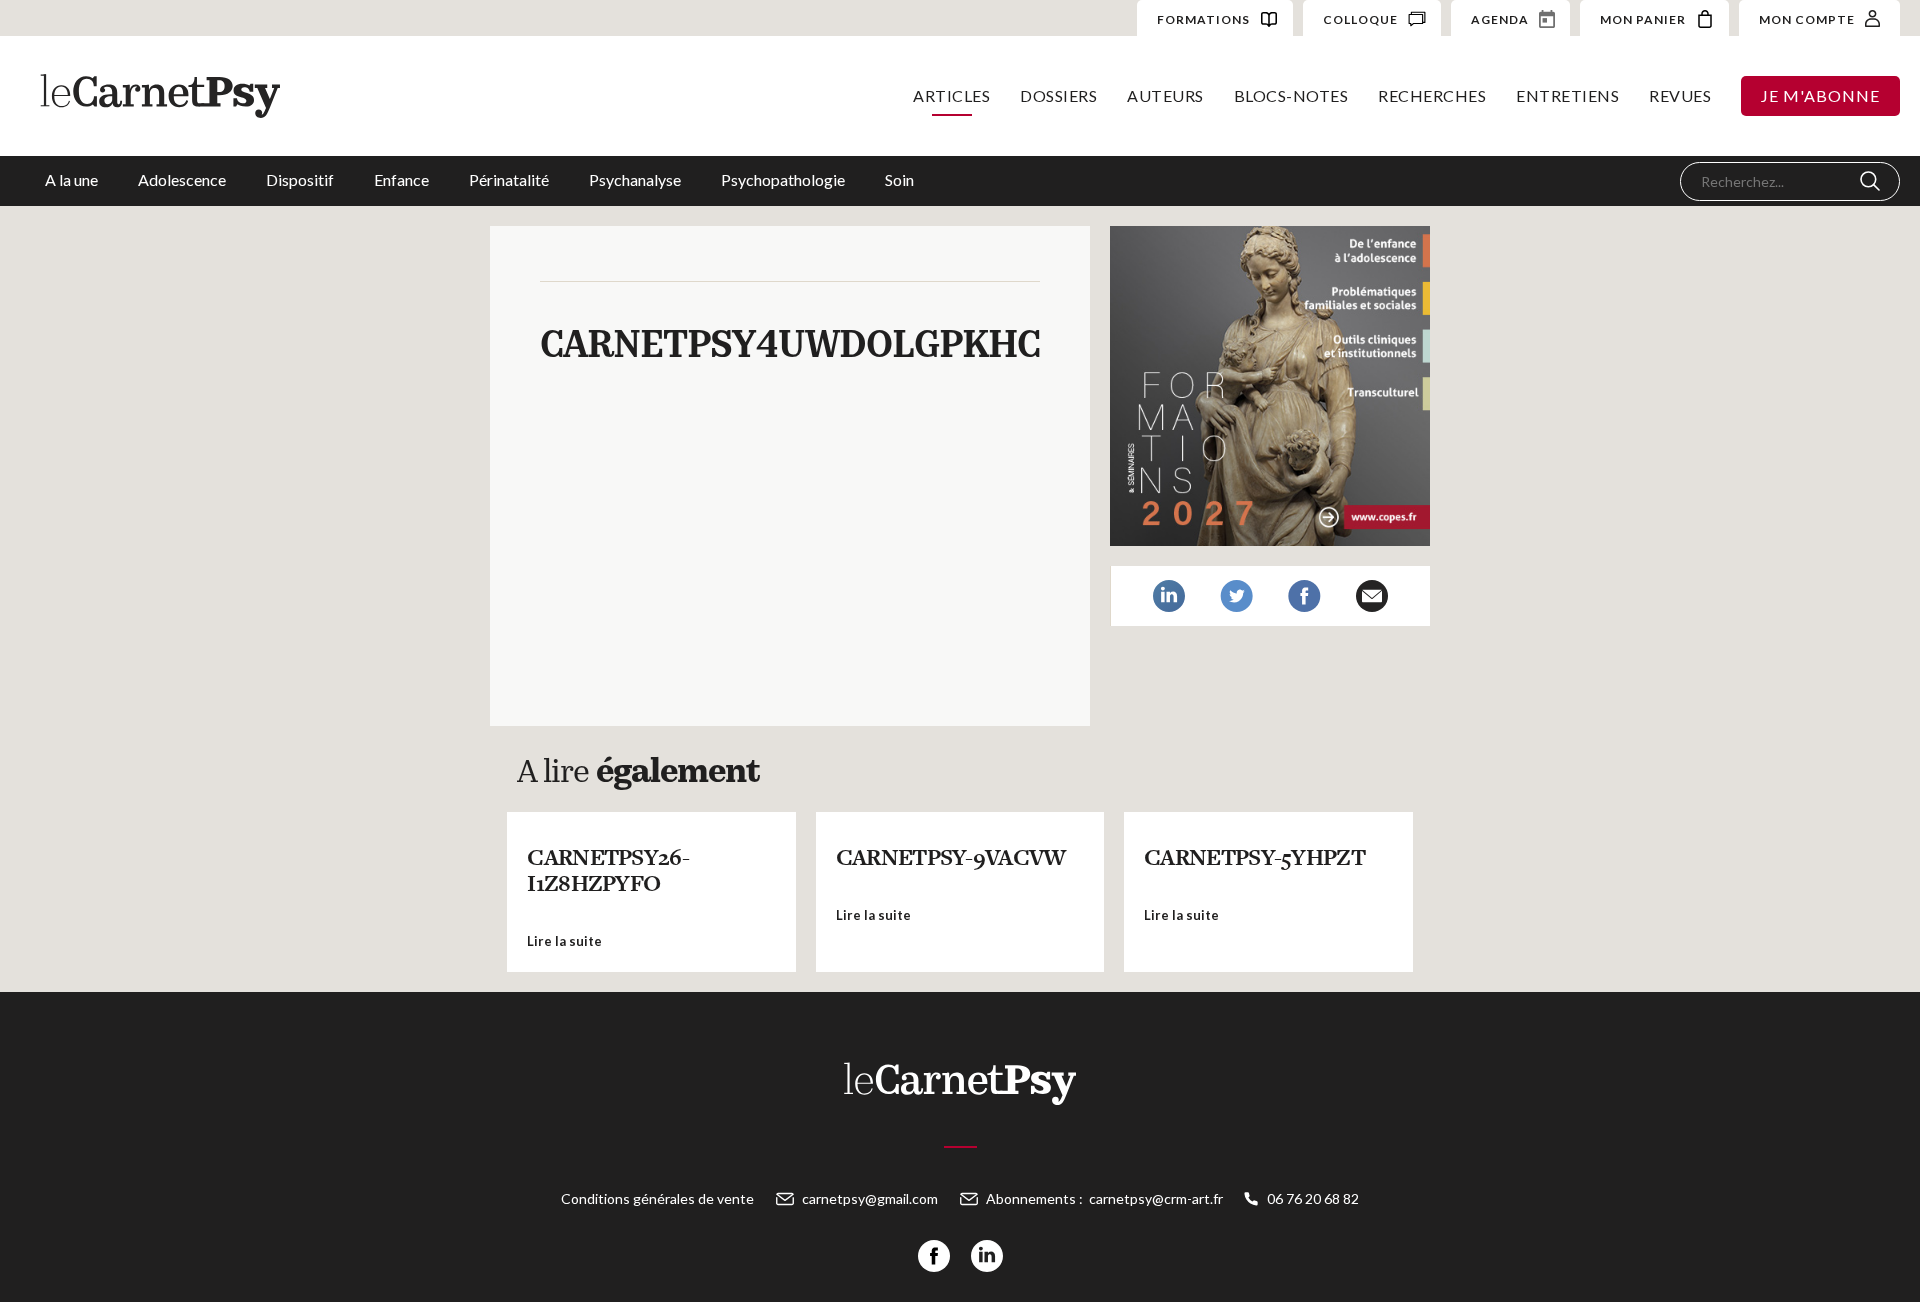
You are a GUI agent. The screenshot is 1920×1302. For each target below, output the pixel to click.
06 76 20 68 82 (1313, 1198)
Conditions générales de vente (657, 1198)
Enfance (401, 179)
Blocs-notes (1291, 95)
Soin (899, 179)
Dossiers (1058, 95)
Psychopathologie (783, 179)
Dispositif (300, 179)
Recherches (1432, 95)
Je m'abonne (1820, 95)
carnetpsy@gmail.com (870, 1198)
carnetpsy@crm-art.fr (1156, 1198)
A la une (71, 179)
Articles (951, 95)
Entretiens (1567, 95)
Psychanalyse (635, 179)
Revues (1680, 95)
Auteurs (1165, 95)
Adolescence (182, 179)
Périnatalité (509, 179)
